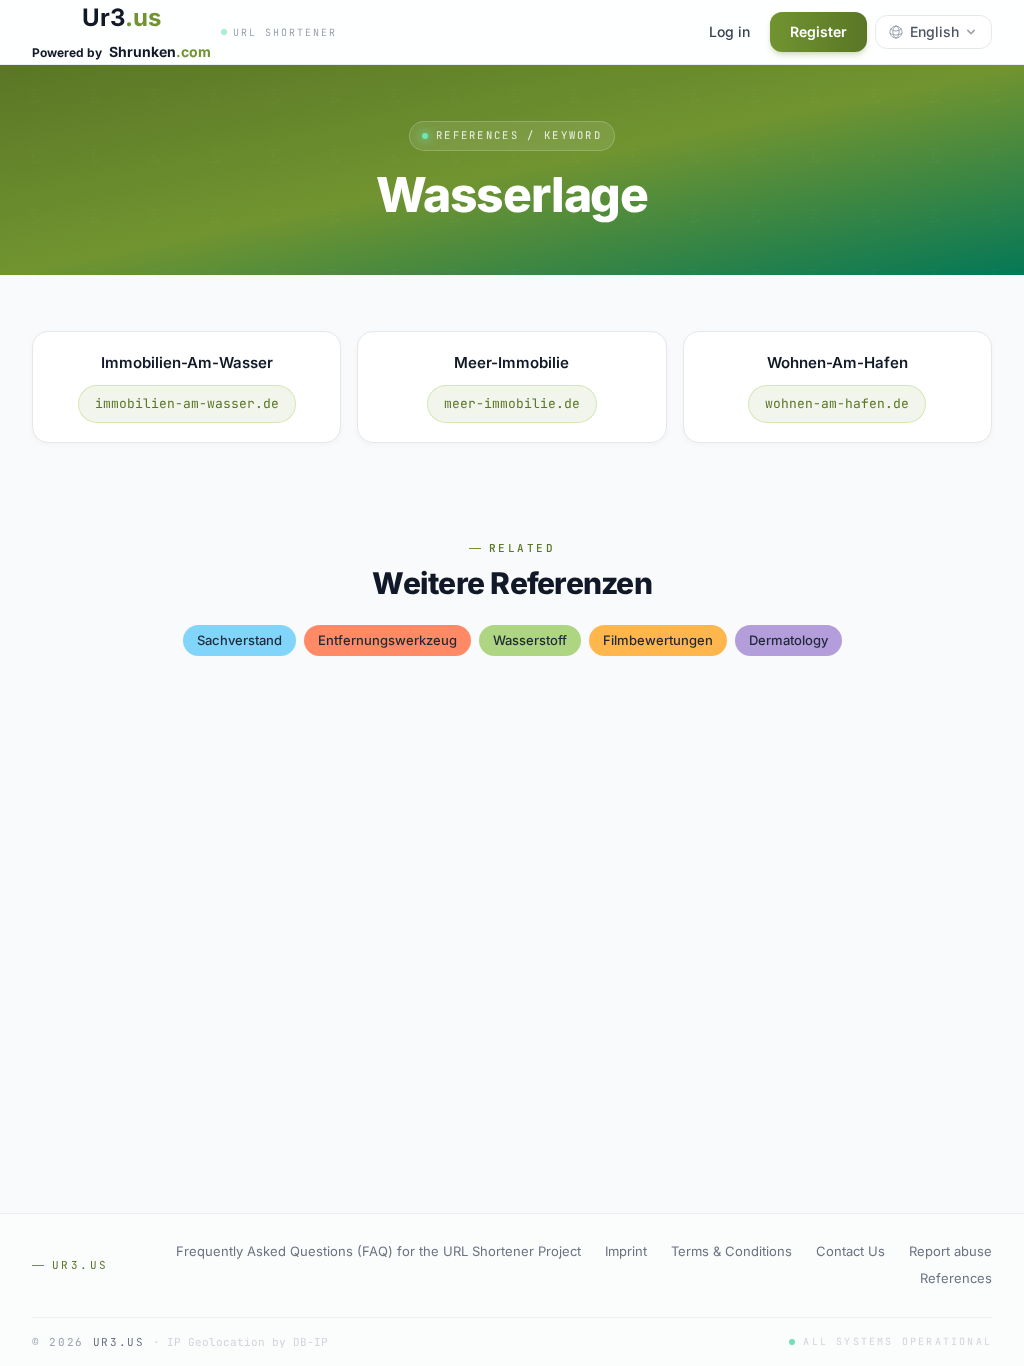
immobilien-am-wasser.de (187, 403)
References (956, 1278)
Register (818, 31)
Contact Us (850, 1251)
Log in (729, 31)
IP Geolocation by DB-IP (247, 1342)
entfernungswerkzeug (387, 640)
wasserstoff (530, 640)
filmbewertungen (658, 640)
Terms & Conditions (731, 1251)
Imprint (626, 1251)
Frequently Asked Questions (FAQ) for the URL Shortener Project (378, 1251)
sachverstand (239, 640)
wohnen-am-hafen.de (837, 403)
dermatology (788, 640)
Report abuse (950, 1251)
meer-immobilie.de (512, 403)
